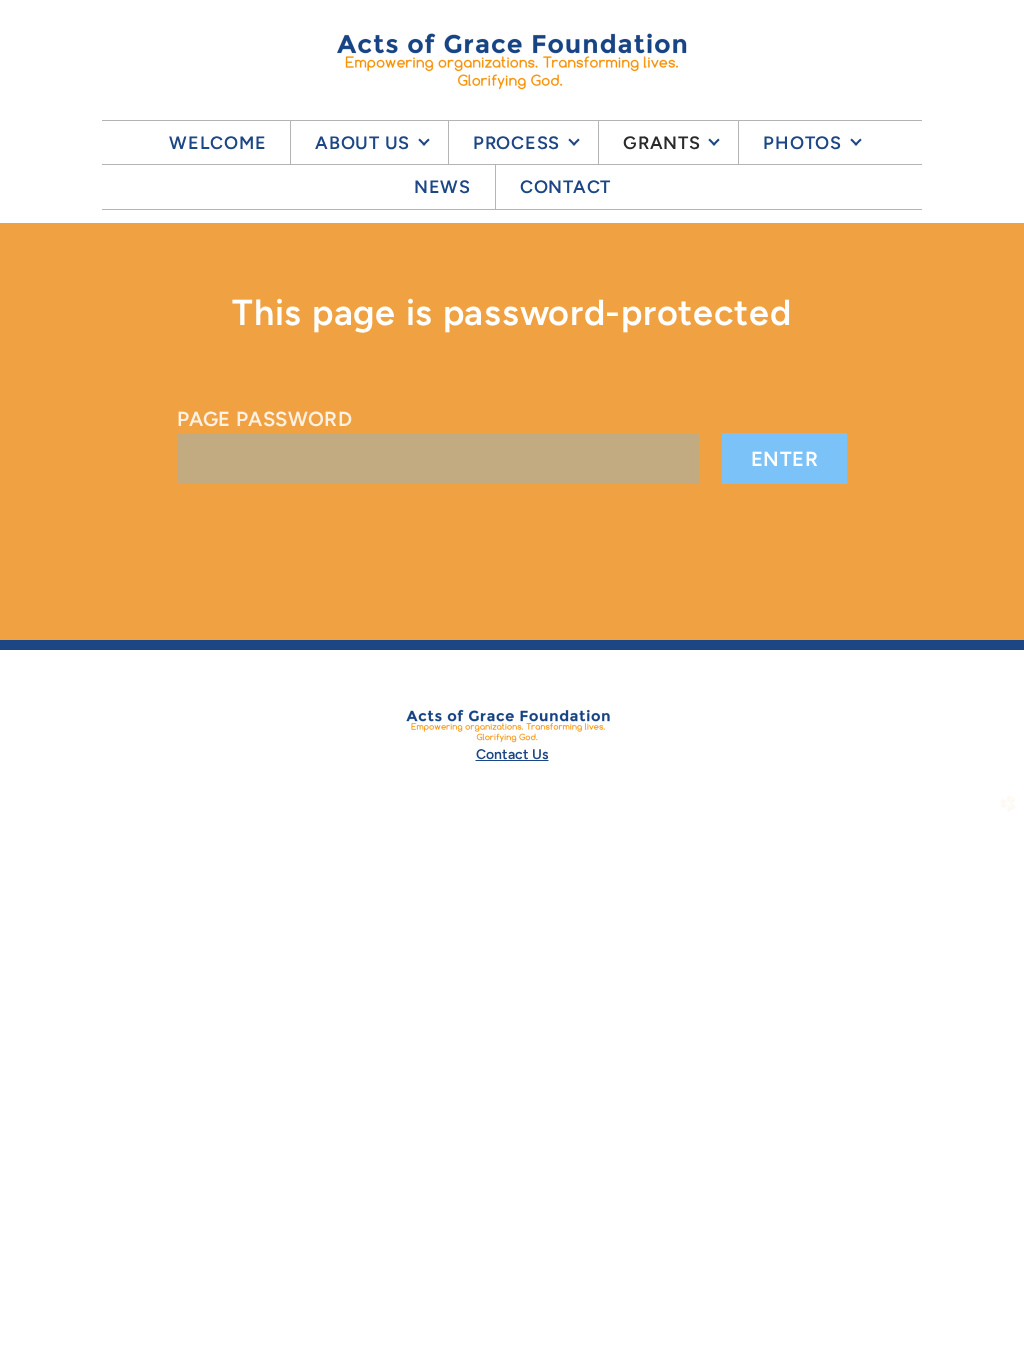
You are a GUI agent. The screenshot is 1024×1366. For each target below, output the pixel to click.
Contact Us (512, 754)
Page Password (264, 419)
